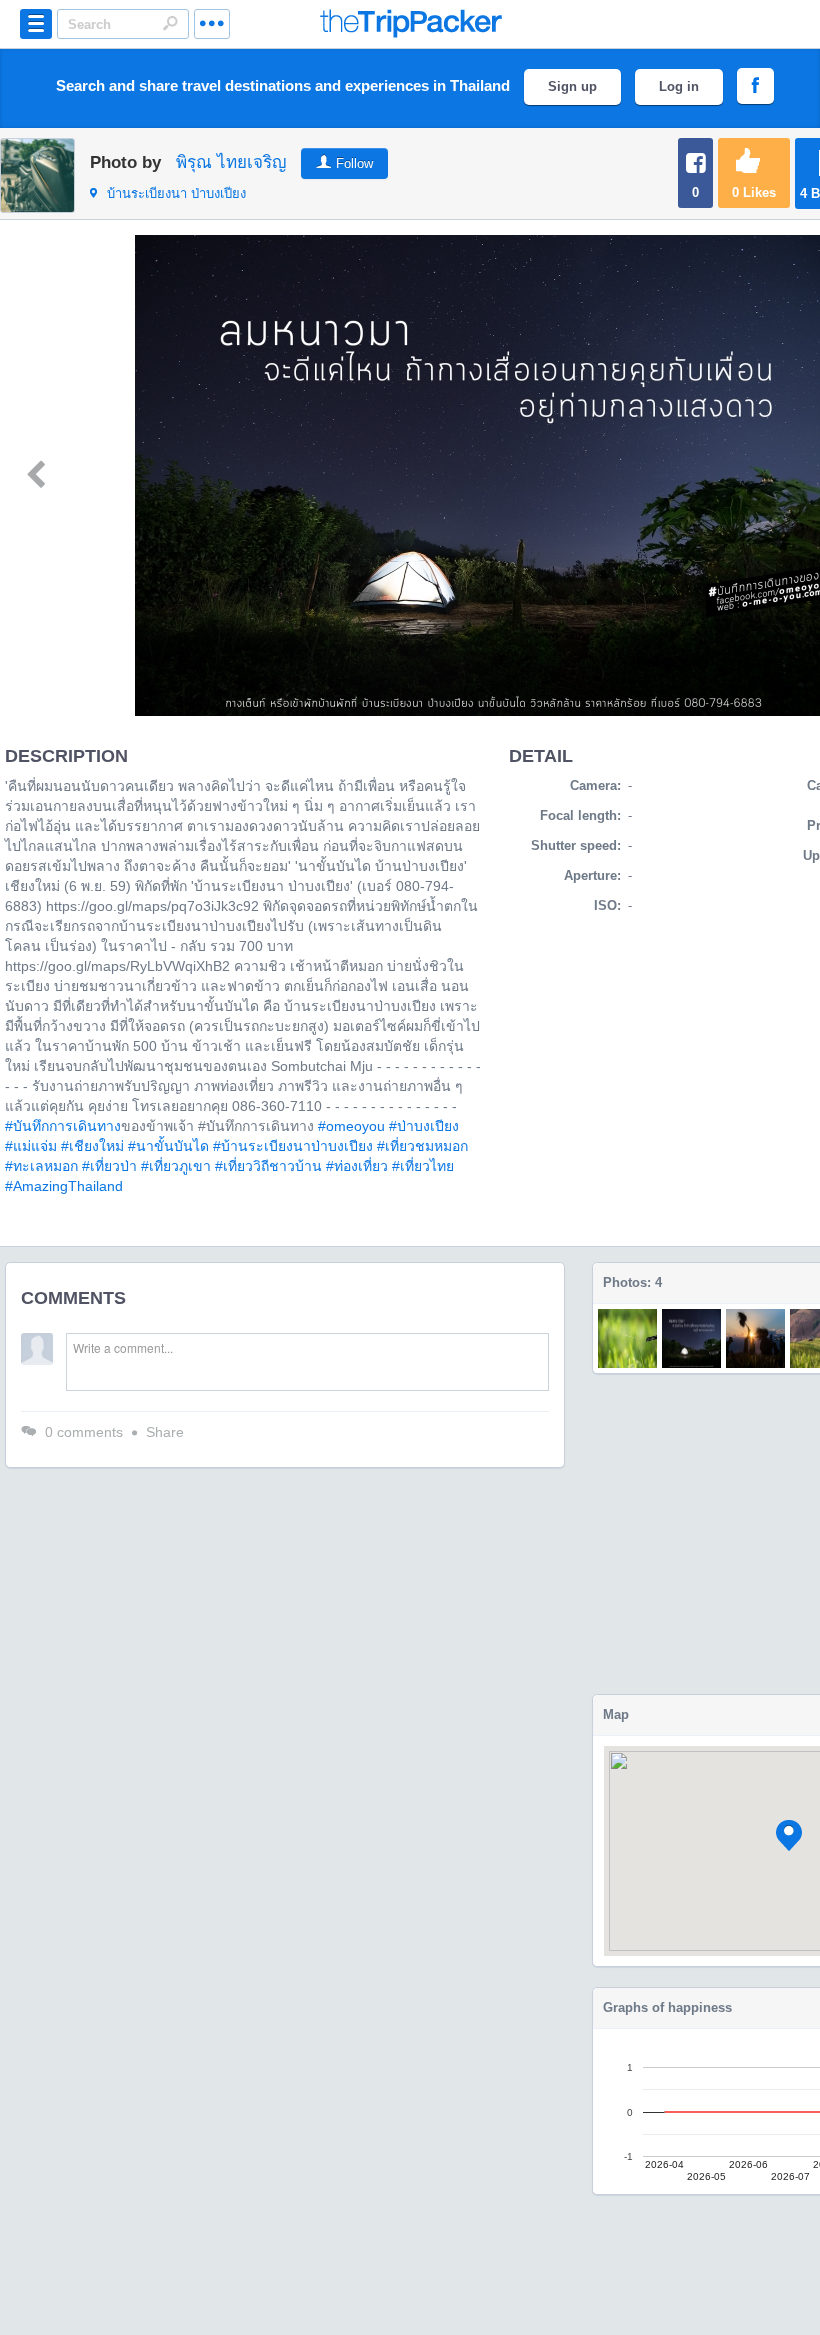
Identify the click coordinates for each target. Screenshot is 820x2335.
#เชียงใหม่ (92, 1146)
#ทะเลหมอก (41, 1166)
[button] (789, 1835)
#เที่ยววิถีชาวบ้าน (268, 1166)
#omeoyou (351, 1126)
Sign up (572, 86)
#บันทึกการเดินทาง (63, 1126)
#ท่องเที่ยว (357, 1166)
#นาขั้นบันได (168, 1146)
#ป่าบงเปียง (424, 1126)
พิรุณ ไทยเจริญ (231, 162)
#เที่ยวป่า (109, 1166)
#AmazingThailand (64, 1186)
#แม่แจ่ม (31, 1146)
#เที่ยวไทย (423, 1166)
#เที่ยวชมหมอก (422, 1146)
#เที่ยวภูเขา (176, 1166)
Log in (679, 86)
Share (165, 1432)
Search (170, 23)
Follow (354, 163)
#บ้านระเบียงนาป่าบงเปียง (293, 1146)
